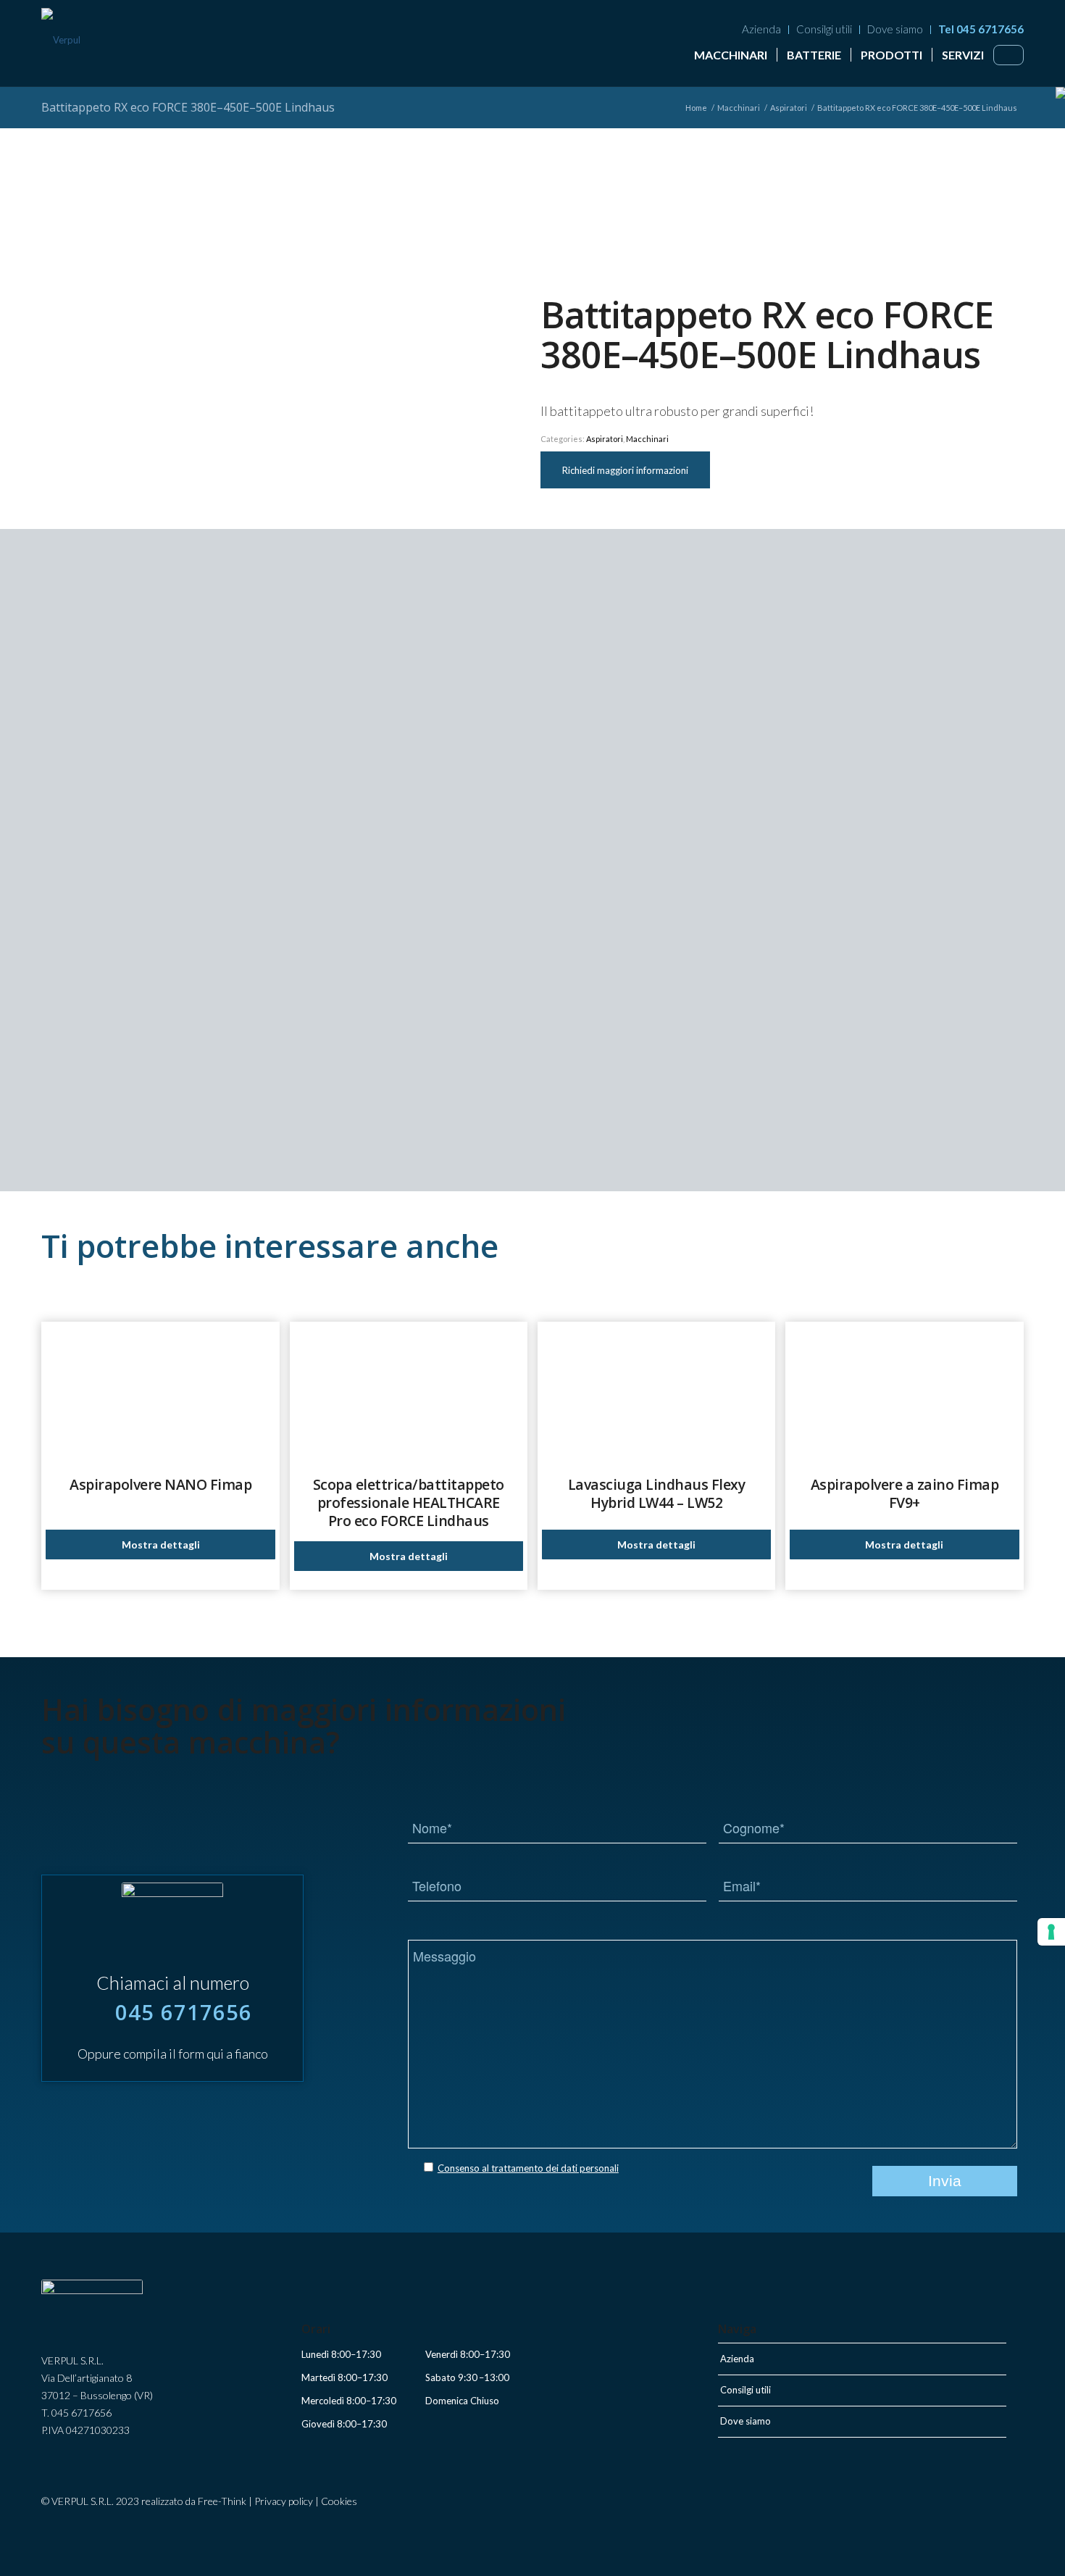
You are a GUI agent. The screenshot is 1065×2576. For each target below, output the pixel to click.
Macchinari (647, 439)
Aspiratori (605, 439)
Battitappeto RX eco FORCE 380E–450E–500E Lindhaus (188, 107)
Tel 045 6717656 (981, 29)
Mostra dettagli (161, 1545)
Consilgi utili (824, 29)
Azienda (761, 29)
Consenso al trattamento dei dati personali (528, 2168)
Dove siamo (895, 29)
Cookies (339, 2501)
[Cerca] (1008, 53)
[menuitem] (762, 30)
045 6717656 (184, 2012)
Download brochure (689, 1135)
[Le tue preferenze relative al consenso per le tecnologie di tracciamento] (1051, 1932)
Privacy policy (284, 2501)
